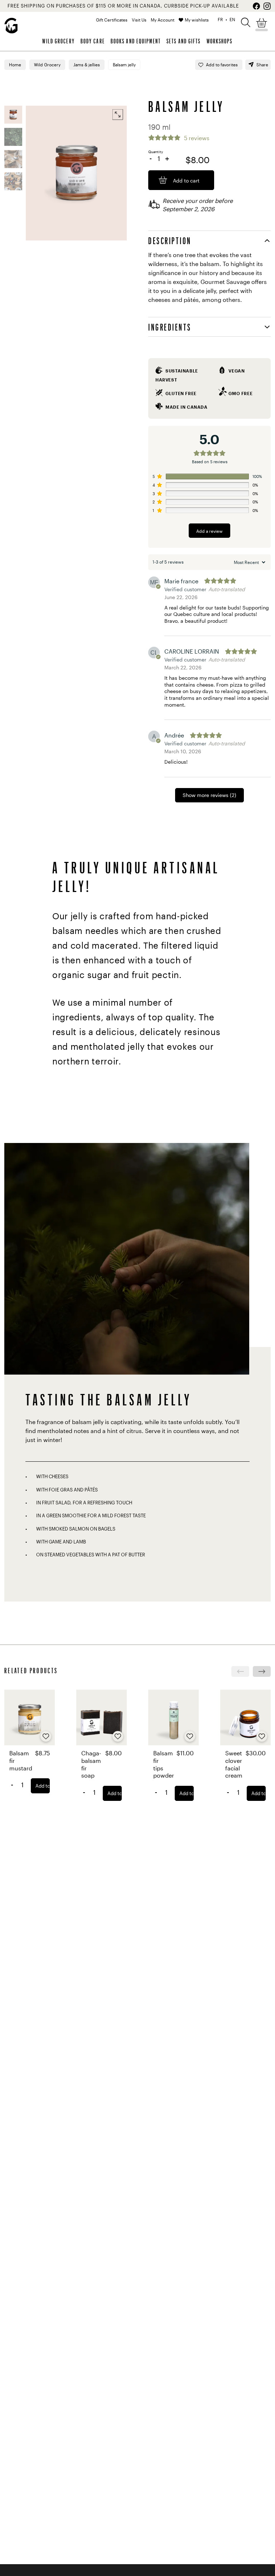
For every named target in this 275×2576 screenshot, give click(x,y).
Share (262, 65)
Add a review (209, 531)
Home (15, 65)
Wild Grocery (58, 41)
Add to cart (43, 1786)
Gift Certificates (112, 20)
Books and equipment (136, 41)
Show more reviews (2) (209, 795)
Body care (93, 41)
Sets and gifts (184, 41)
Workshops (220, 41)
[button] (246, 22)
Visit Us (139, 20)
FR (220, 19)
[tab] (209, 241)
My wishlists (197, 20)
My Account (163, 20)
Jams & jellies (87, 65)
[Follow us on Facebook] (256, 6)
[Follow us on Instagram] (267, 6)
